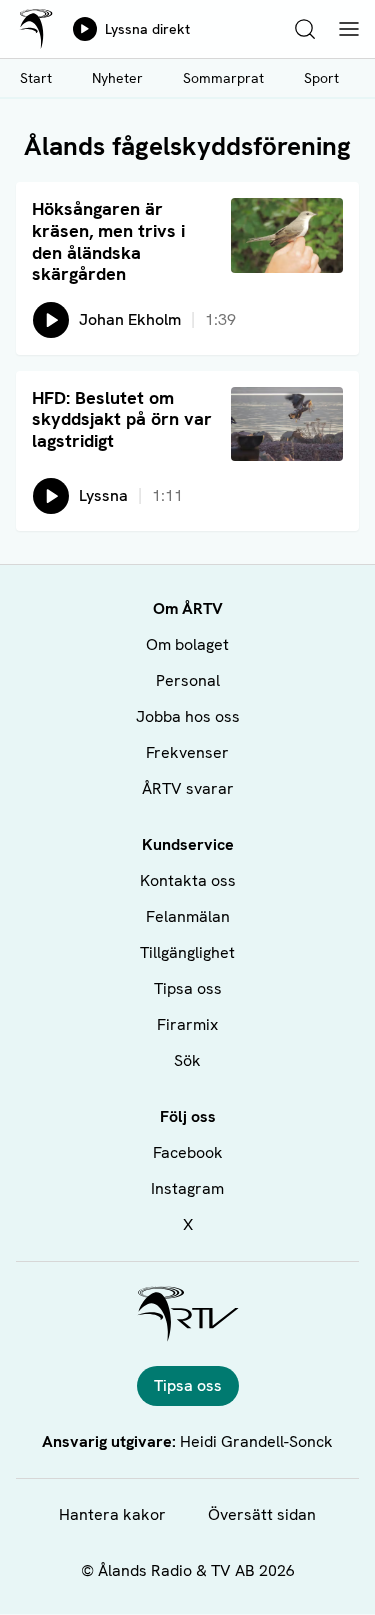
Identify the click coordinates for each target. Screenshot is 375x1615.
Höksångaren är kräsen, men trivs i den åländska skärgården (108, 241)
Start (36, 78)
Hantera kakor (112, 1514)
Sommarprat (223, 78)
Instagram (187, 1188)
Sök (187, 1060)
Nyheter (117, 78)
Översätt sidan (262, 1514)
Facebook (188, 1152)
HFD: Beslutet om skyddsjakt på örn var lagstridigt (122, 419)
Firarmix (187, 1024)
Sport (321, 78)
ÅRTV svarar (188, 788)
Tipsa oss (188, 988)
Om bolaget (187, 644)
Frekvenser (187, 752)
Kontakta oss (188, 880)
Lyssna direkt (147, 29)
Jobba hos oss (188, 716)
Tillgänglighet (187, 952)
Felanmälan (188, 916)
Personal (188, 680)
